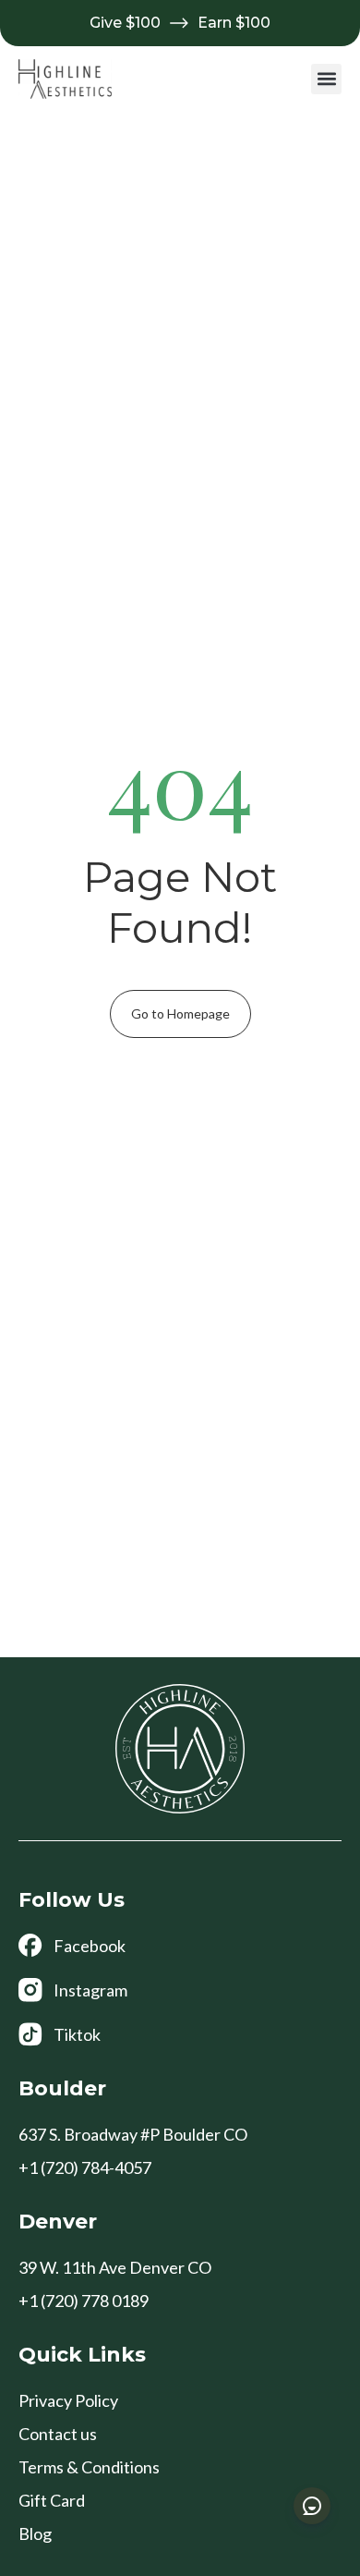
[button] (326, 79)
